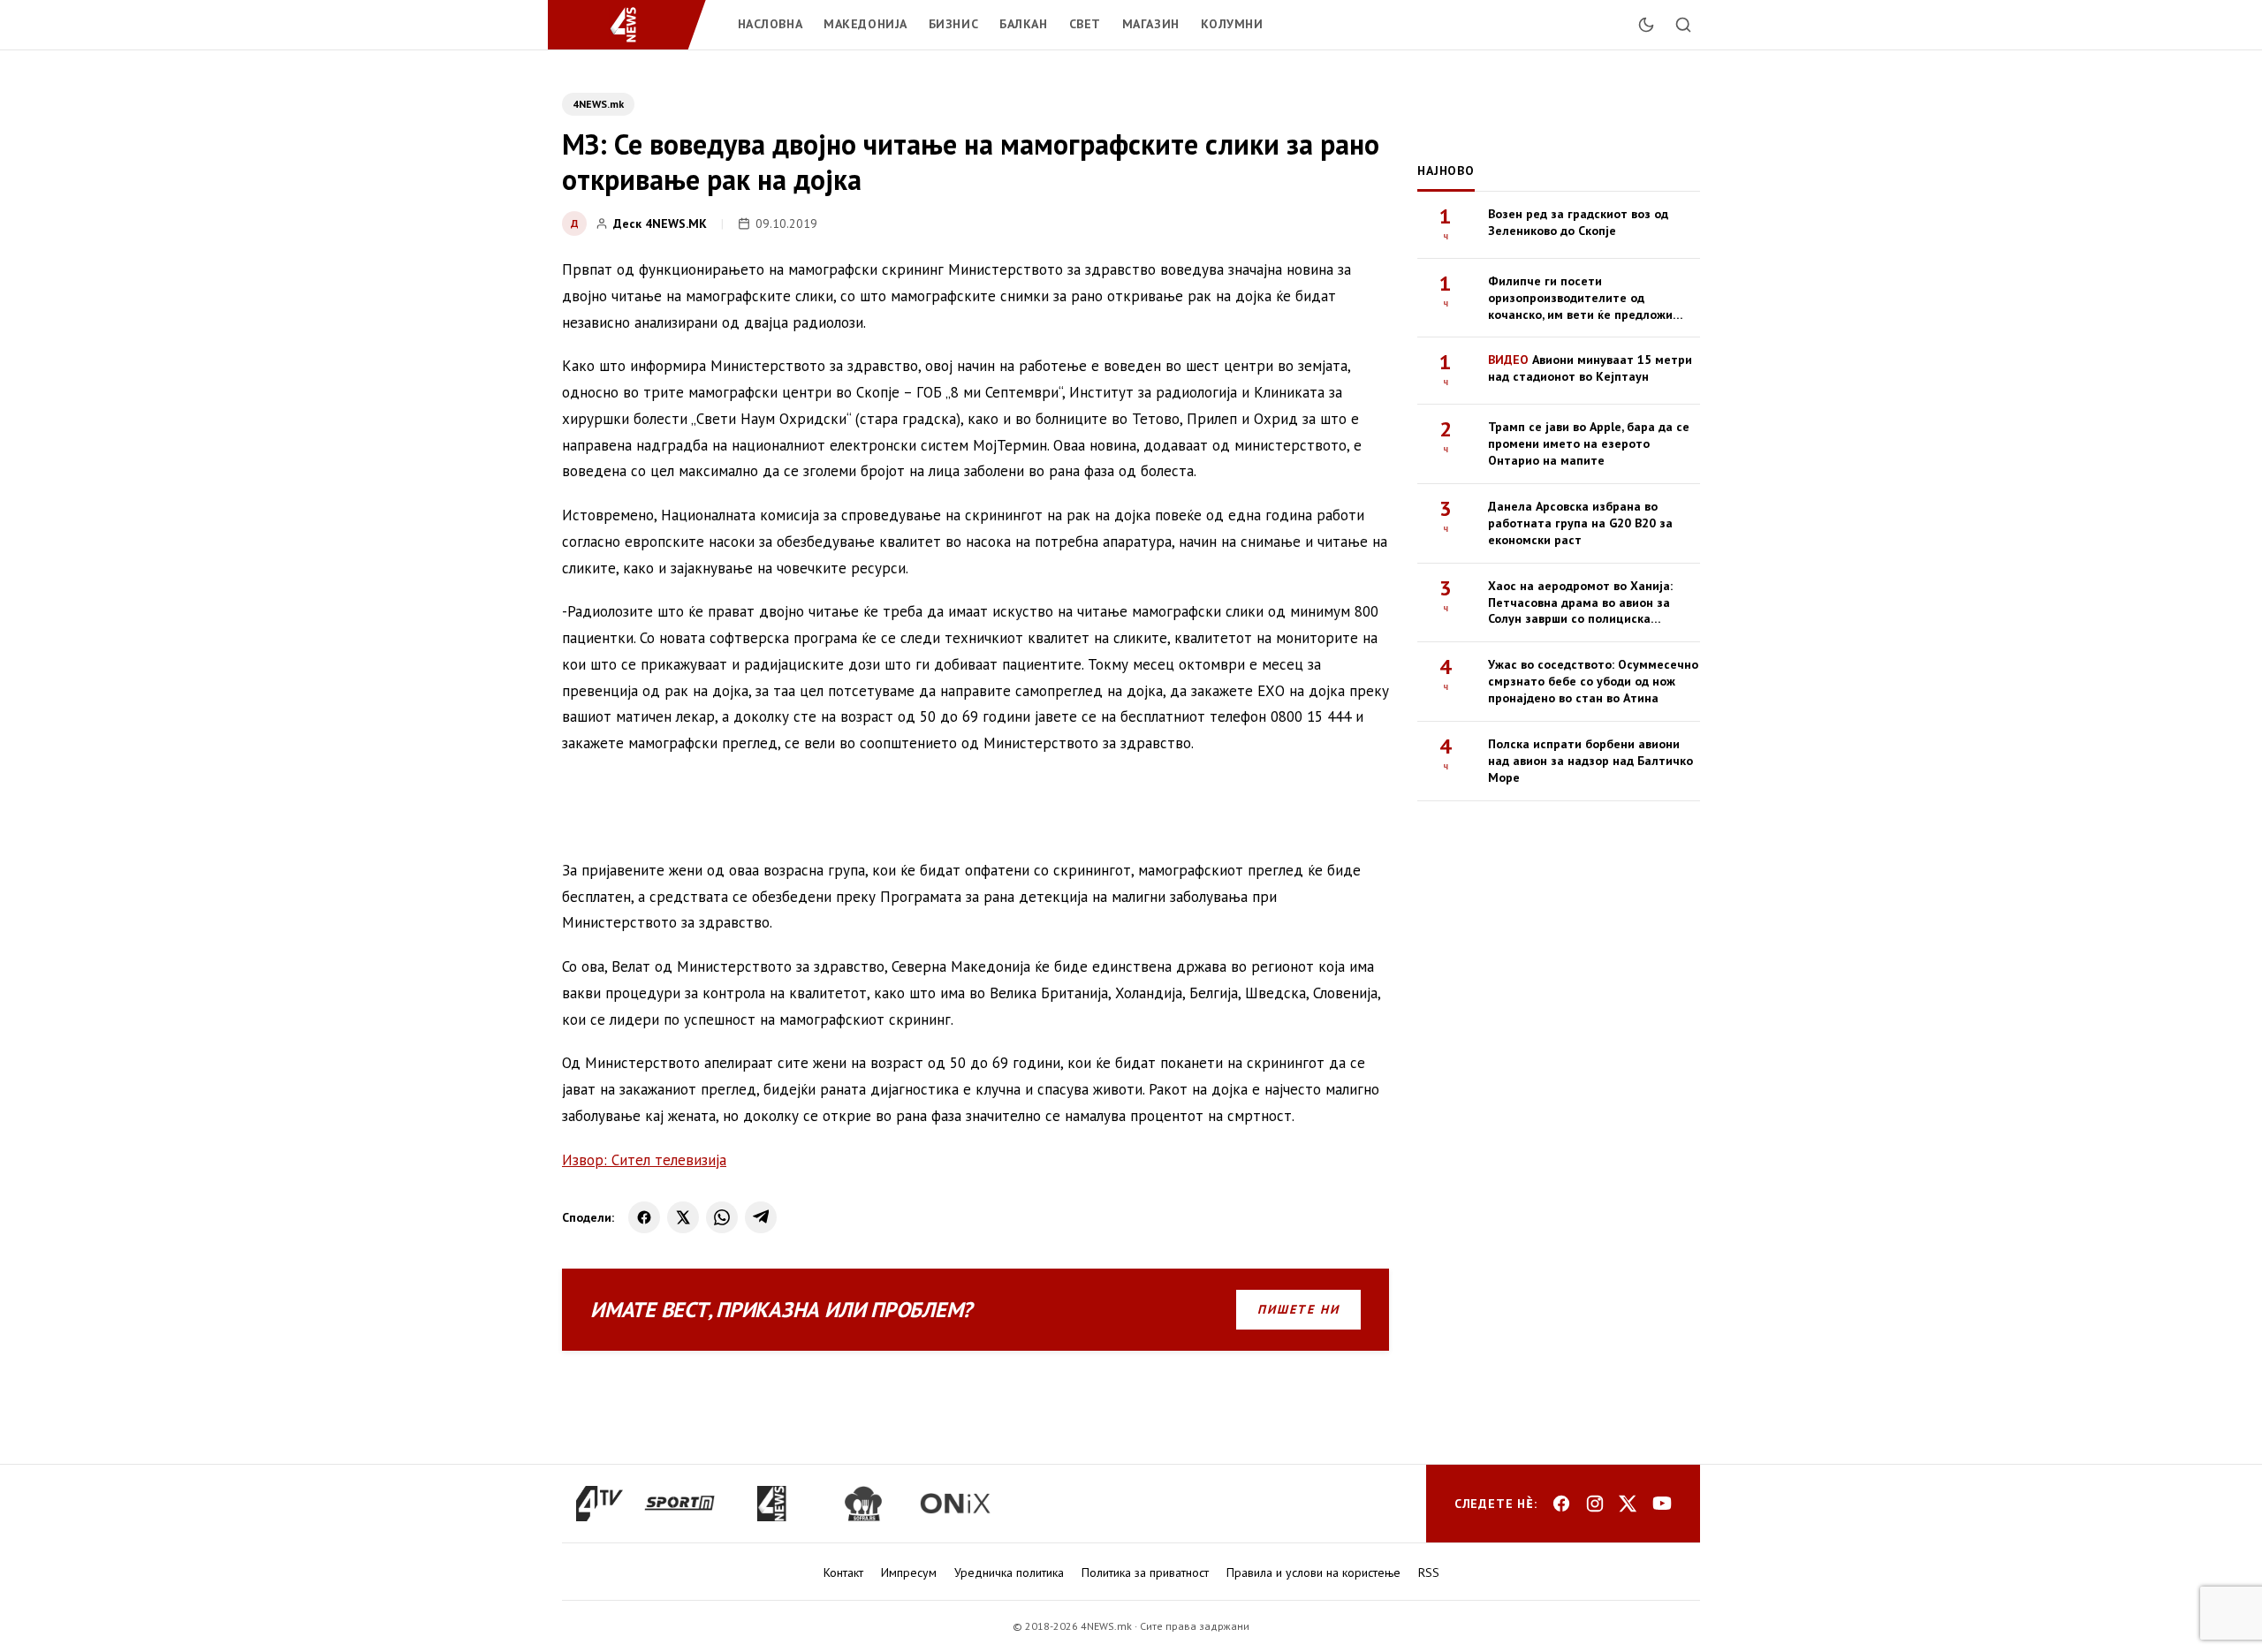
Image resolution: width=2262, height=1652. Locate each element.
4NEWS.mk (598, 104)
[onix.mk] (955, 1504)
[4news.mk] (771, 1504)
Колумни (1232, 24)
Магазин (1151, 24)
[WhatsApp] (722, 1217)
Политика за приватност (1145, 1572)
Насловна (770, 24)
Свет (1085, 24)
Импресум (909, 1572)
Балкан (1023, 24)
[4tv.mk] (600, 1504)
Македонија (865, 24)
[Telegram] (761, 1217)
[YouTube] (1662, 1504)
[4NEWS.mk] (634, 25)
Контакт (843, 1572)
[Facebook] (644, 1217)
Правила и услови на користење (1313, 1572)
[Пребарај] (1683, 25)
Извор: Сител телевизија (644, 1160)
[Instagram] (1595, 1504)
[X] (683, 1217)
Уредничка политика (1009, 1572)
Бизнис (953, 24)
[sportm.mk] (679, 1504)
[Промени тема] (1646, 25)
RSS (1429, 1572)
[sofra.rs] (863, 1504)
